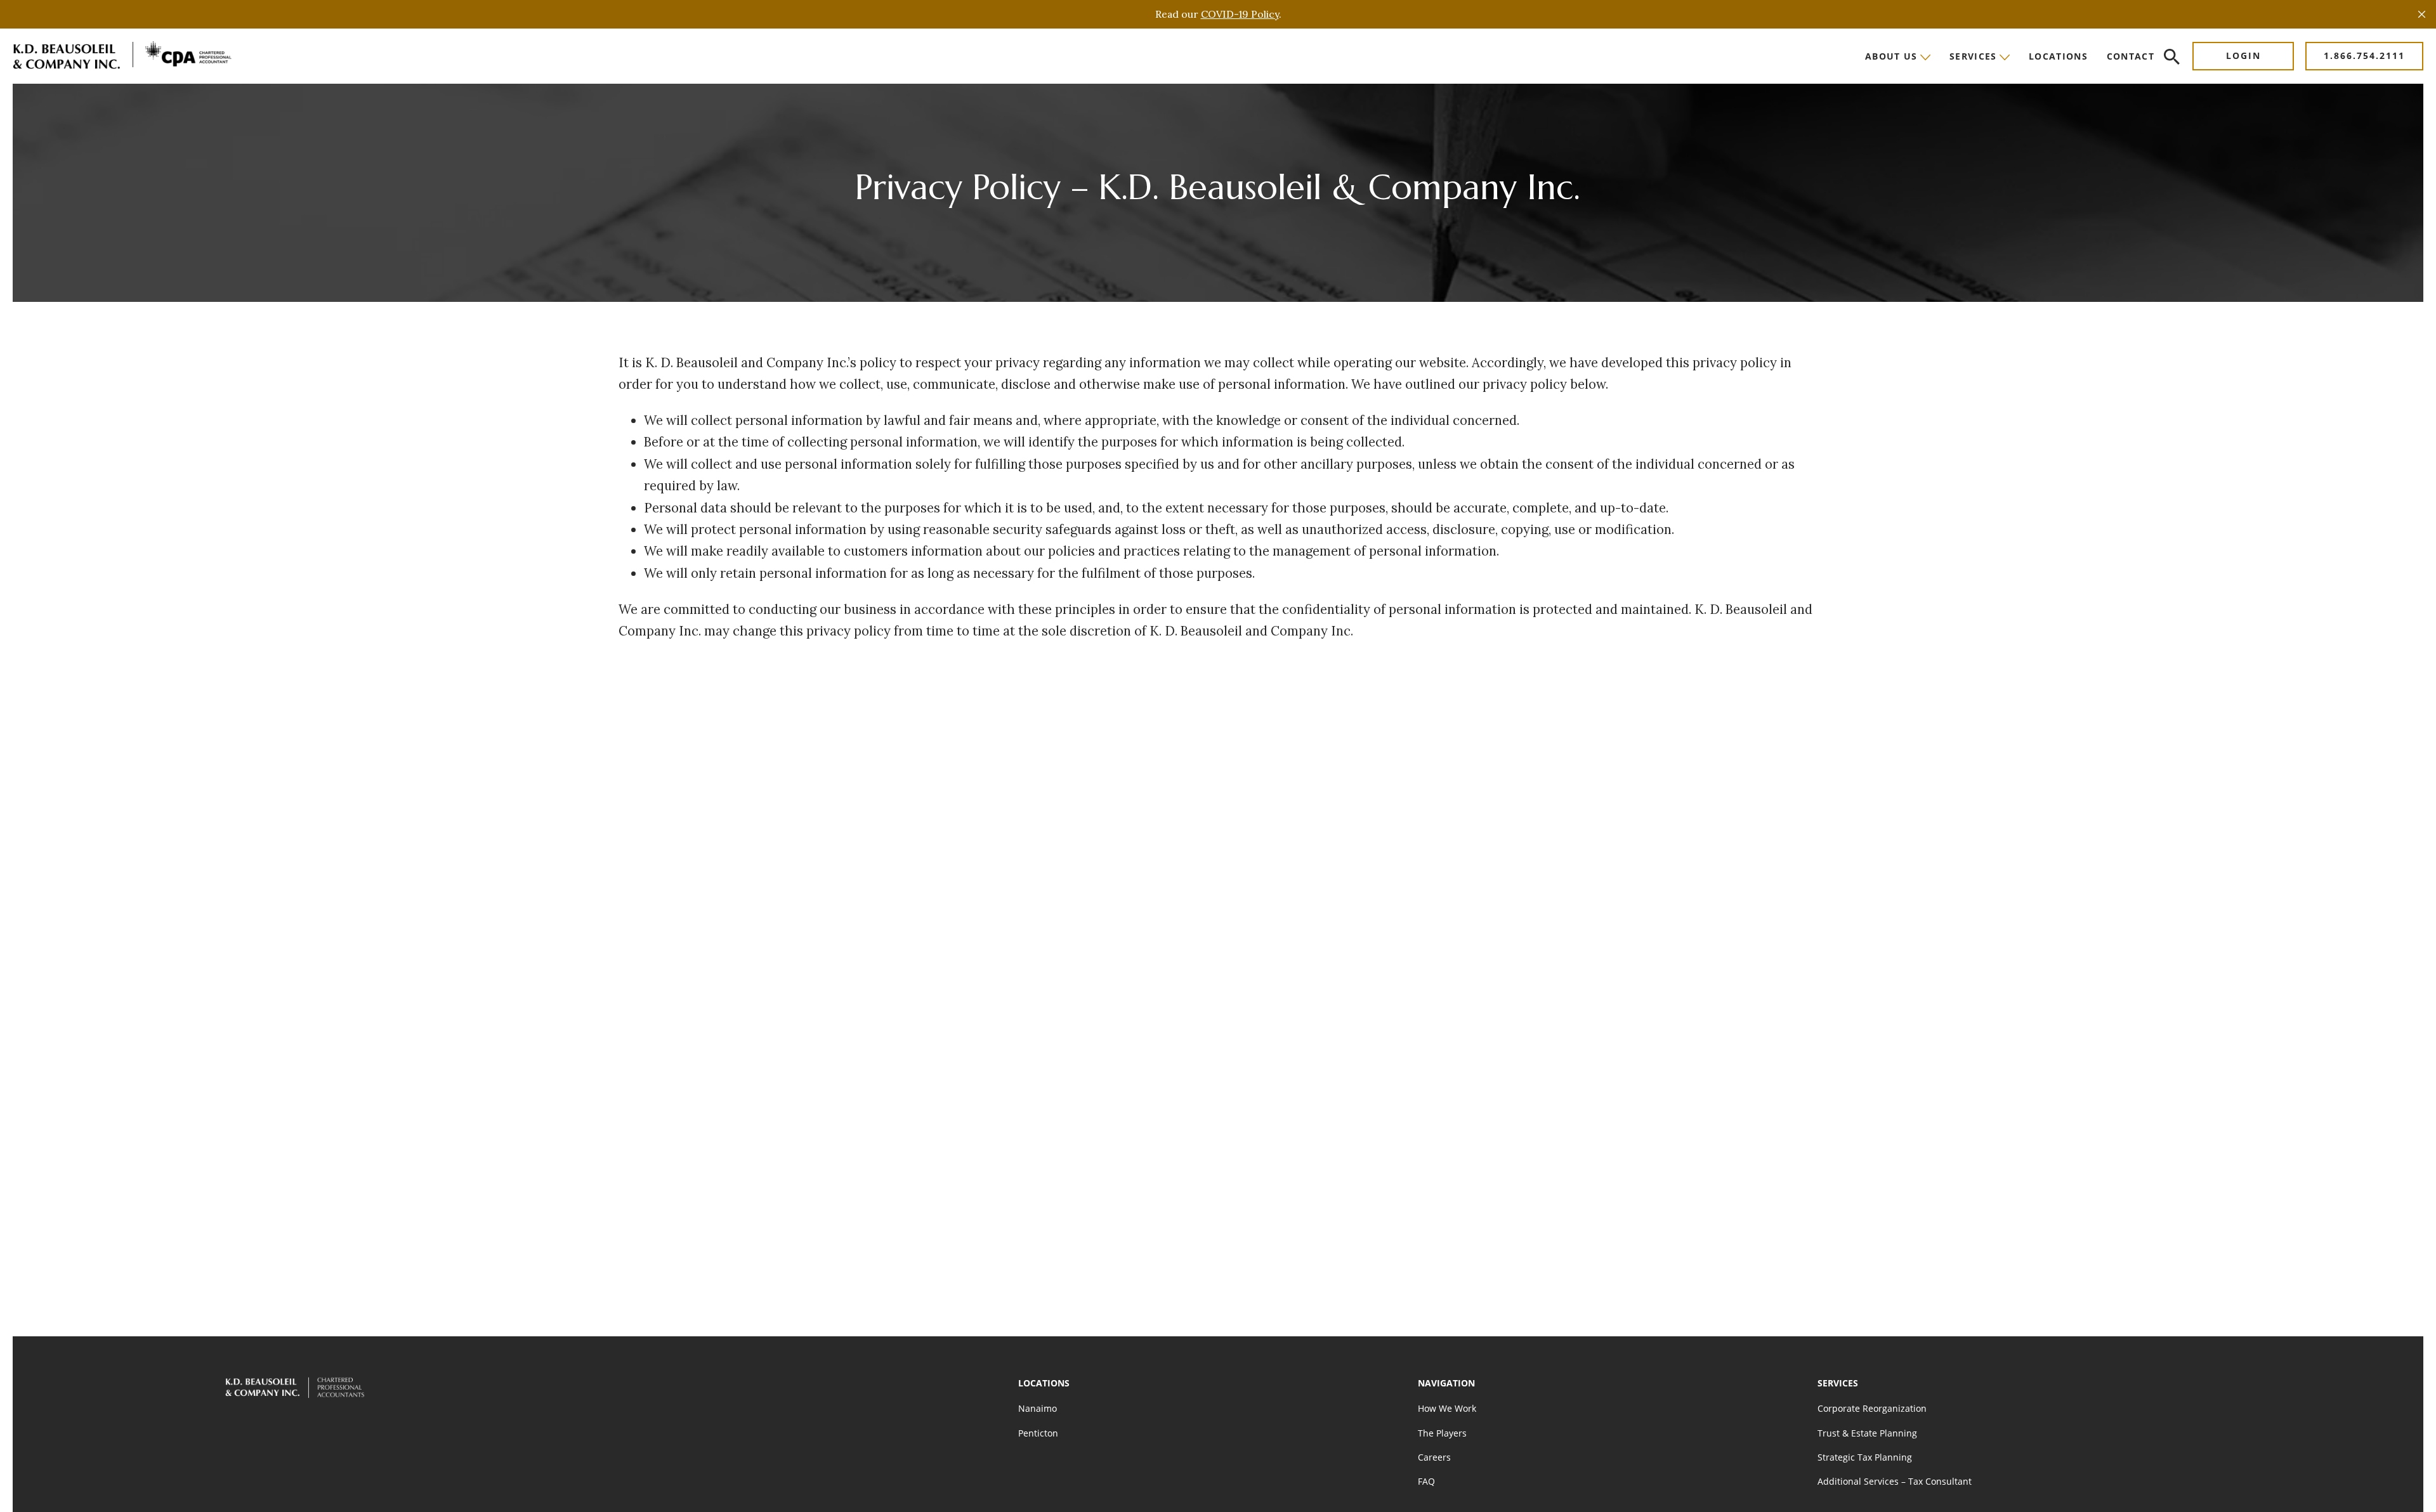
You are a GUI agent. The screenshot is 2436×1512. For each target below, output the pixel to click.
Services (1973, 56)
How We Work (1447, 1408)
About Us (1891, 56)
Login (2243, 55)
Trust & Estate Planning (1867, 1433)
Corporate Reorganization (1872, 1408)
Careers (1434, 1457)
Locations (2058, 56)
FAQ (1426, 1481)
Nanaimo (1038, 1408)
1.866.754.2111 (2364, 55)
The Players (1442, 1433)
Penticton (1038, 1433)
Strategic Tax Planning (1865, 1457)
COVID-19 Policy (1240, 14)
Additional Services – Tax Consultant (1895, 1481)
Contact (2131, 56)
